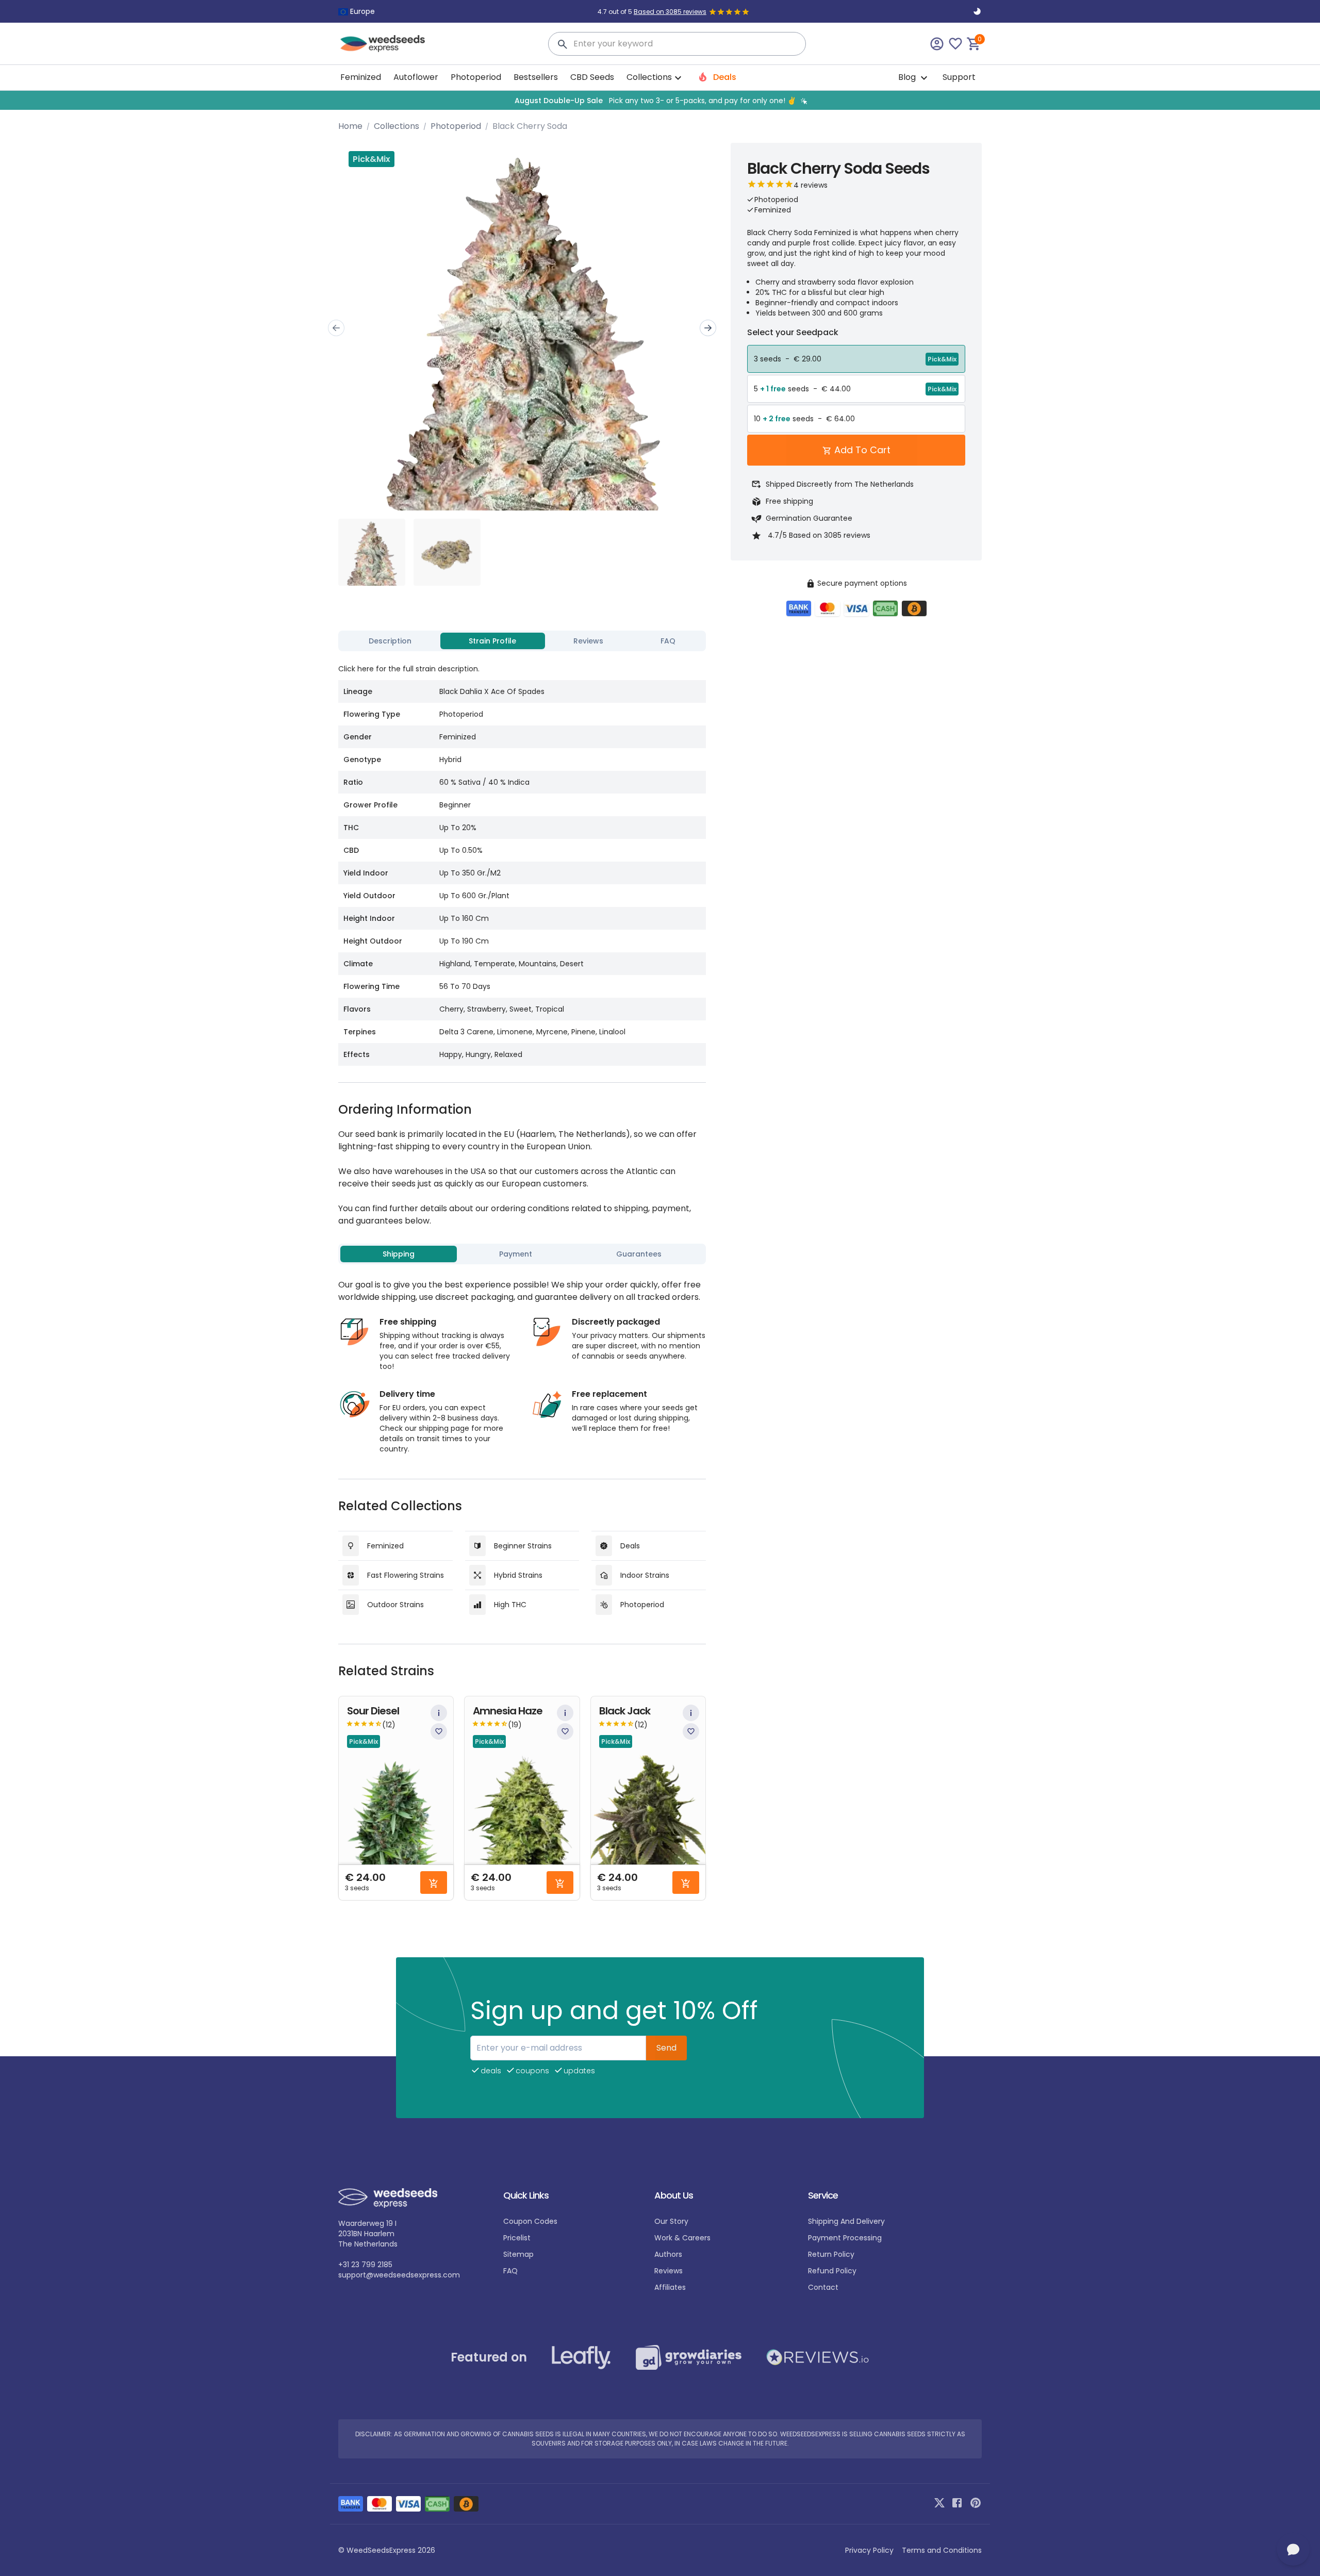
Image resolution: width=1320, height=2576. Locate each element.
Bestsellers (536, 77)
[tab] (390, 641)
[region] (660, 100)
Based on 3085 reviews (670, 12)
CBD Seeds (592, 77)
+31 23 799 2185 (365, 2265)
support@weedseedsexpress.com (399, 2275)
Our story (671, 2221)
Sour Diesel (373, 1711)
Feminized (361, 77)
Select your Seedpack (793, 332)
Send (666, 2048)
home (350, 126)
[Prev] (336, 328)
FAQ (510, 2271)
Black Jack (625, 1711)
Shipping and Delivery (846, 2221)
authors (668, 2254)
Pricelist (517, 2238)
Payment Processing (845, 2238)
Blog (908, 77)
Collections (397, 126)
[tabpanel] (522, 861)
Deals (724, 77)
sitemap (518, 2254)
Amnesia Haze (508, 1711)
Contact (823, 2287)
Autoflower (416, 77)
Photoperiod (476, 77)
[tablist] (522, 641)
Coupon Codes (530, 2221)
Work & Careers (682, 2238)
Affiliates (670, 2287)
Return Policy (831, 2254)
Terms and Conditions (942, 2550)
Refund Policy (832, 2271)
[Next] (708, 328)
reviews (669, 2271)
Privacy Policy (869, 2550)
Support (959, 77)
